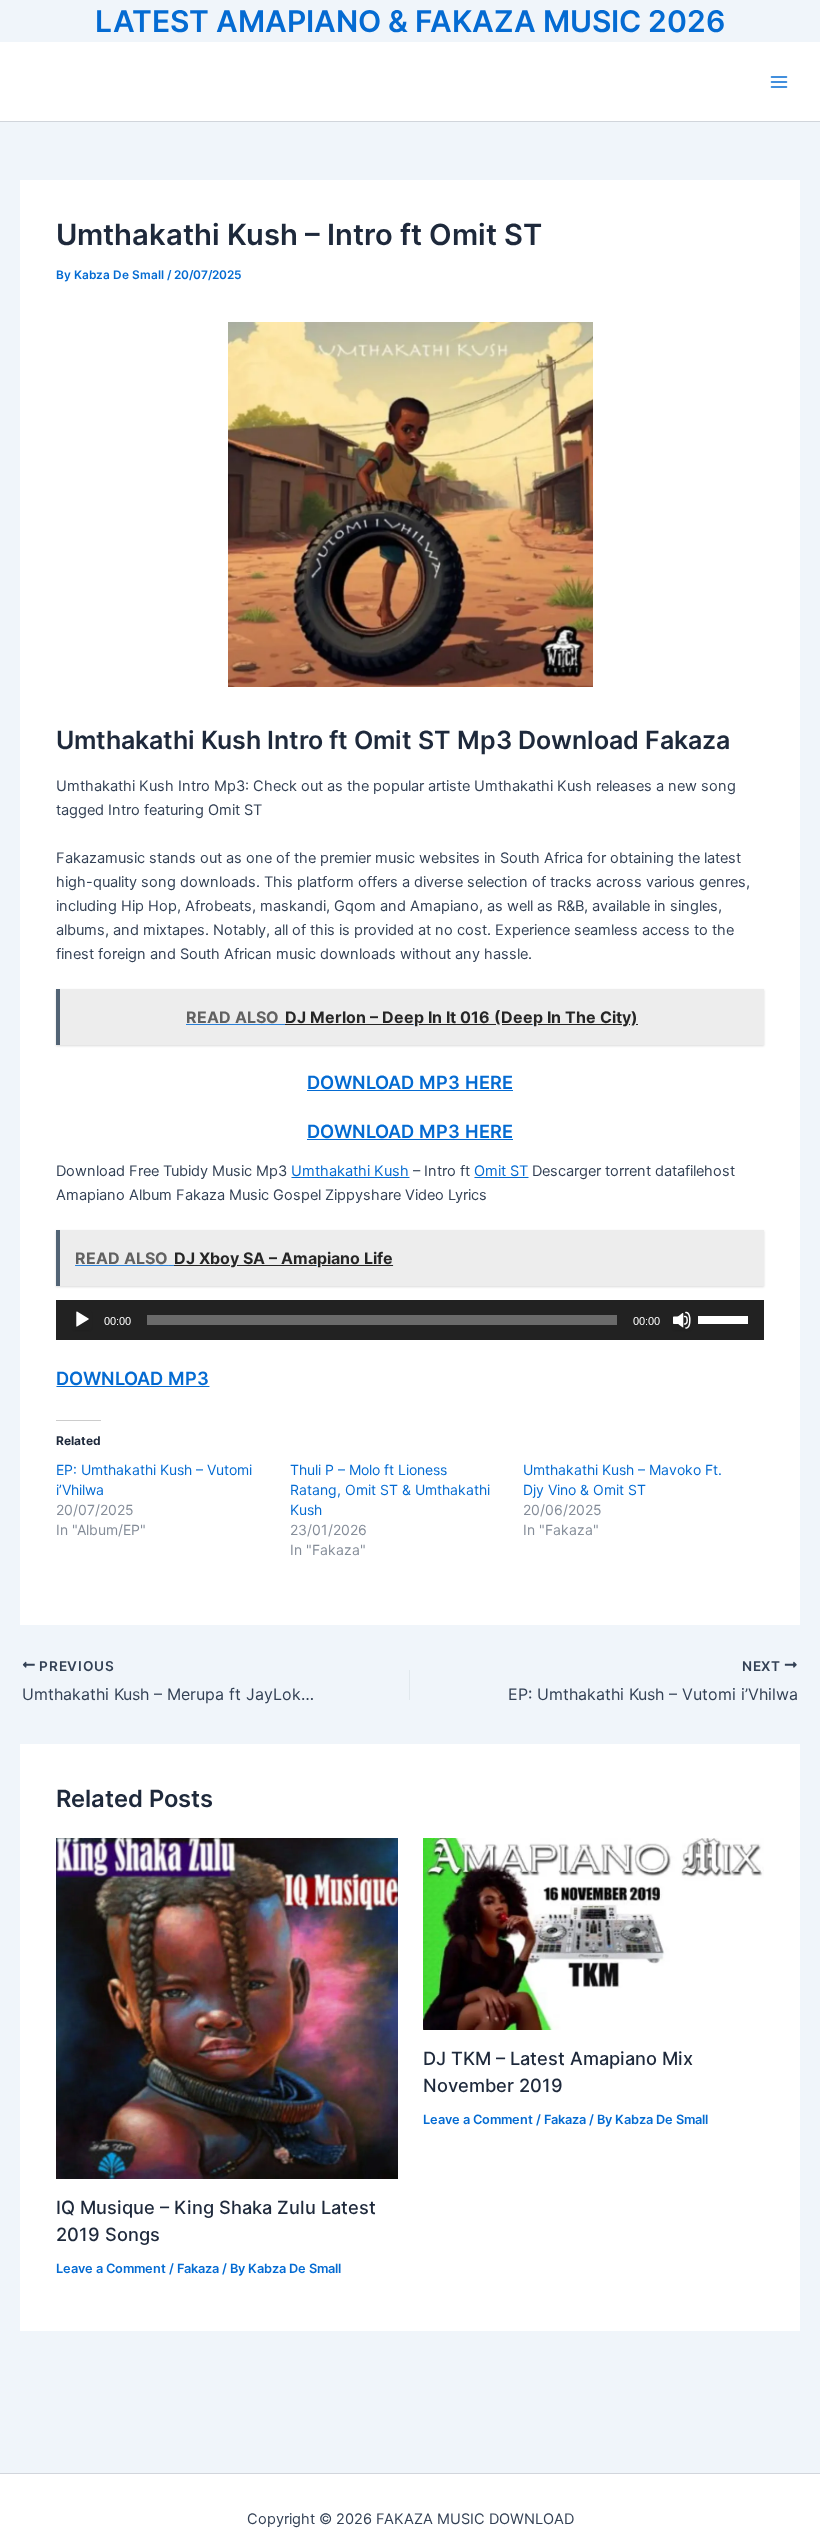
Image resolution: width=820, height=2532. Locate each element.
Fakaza (198, 2268)
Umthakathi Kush (350, 1171)
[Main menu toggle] (779, 82)
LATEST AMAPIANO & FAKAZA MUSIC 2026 (410, 21)
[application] (409, 1320)
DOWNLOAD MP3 (132, 1378)
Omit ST (501, 1171)
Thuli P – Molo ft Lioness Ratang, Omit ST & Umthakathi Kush (390, 1489)
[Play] (82, 1320)
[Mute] (682, 1320)
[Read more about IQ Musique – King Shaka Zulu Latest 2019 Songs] (226, 2008)
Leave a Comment (111, 2268)
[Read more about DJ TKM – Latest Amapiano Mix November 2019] (593, 1933)
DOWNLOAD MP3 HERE (410, 1082)
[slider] (726, 1318)
